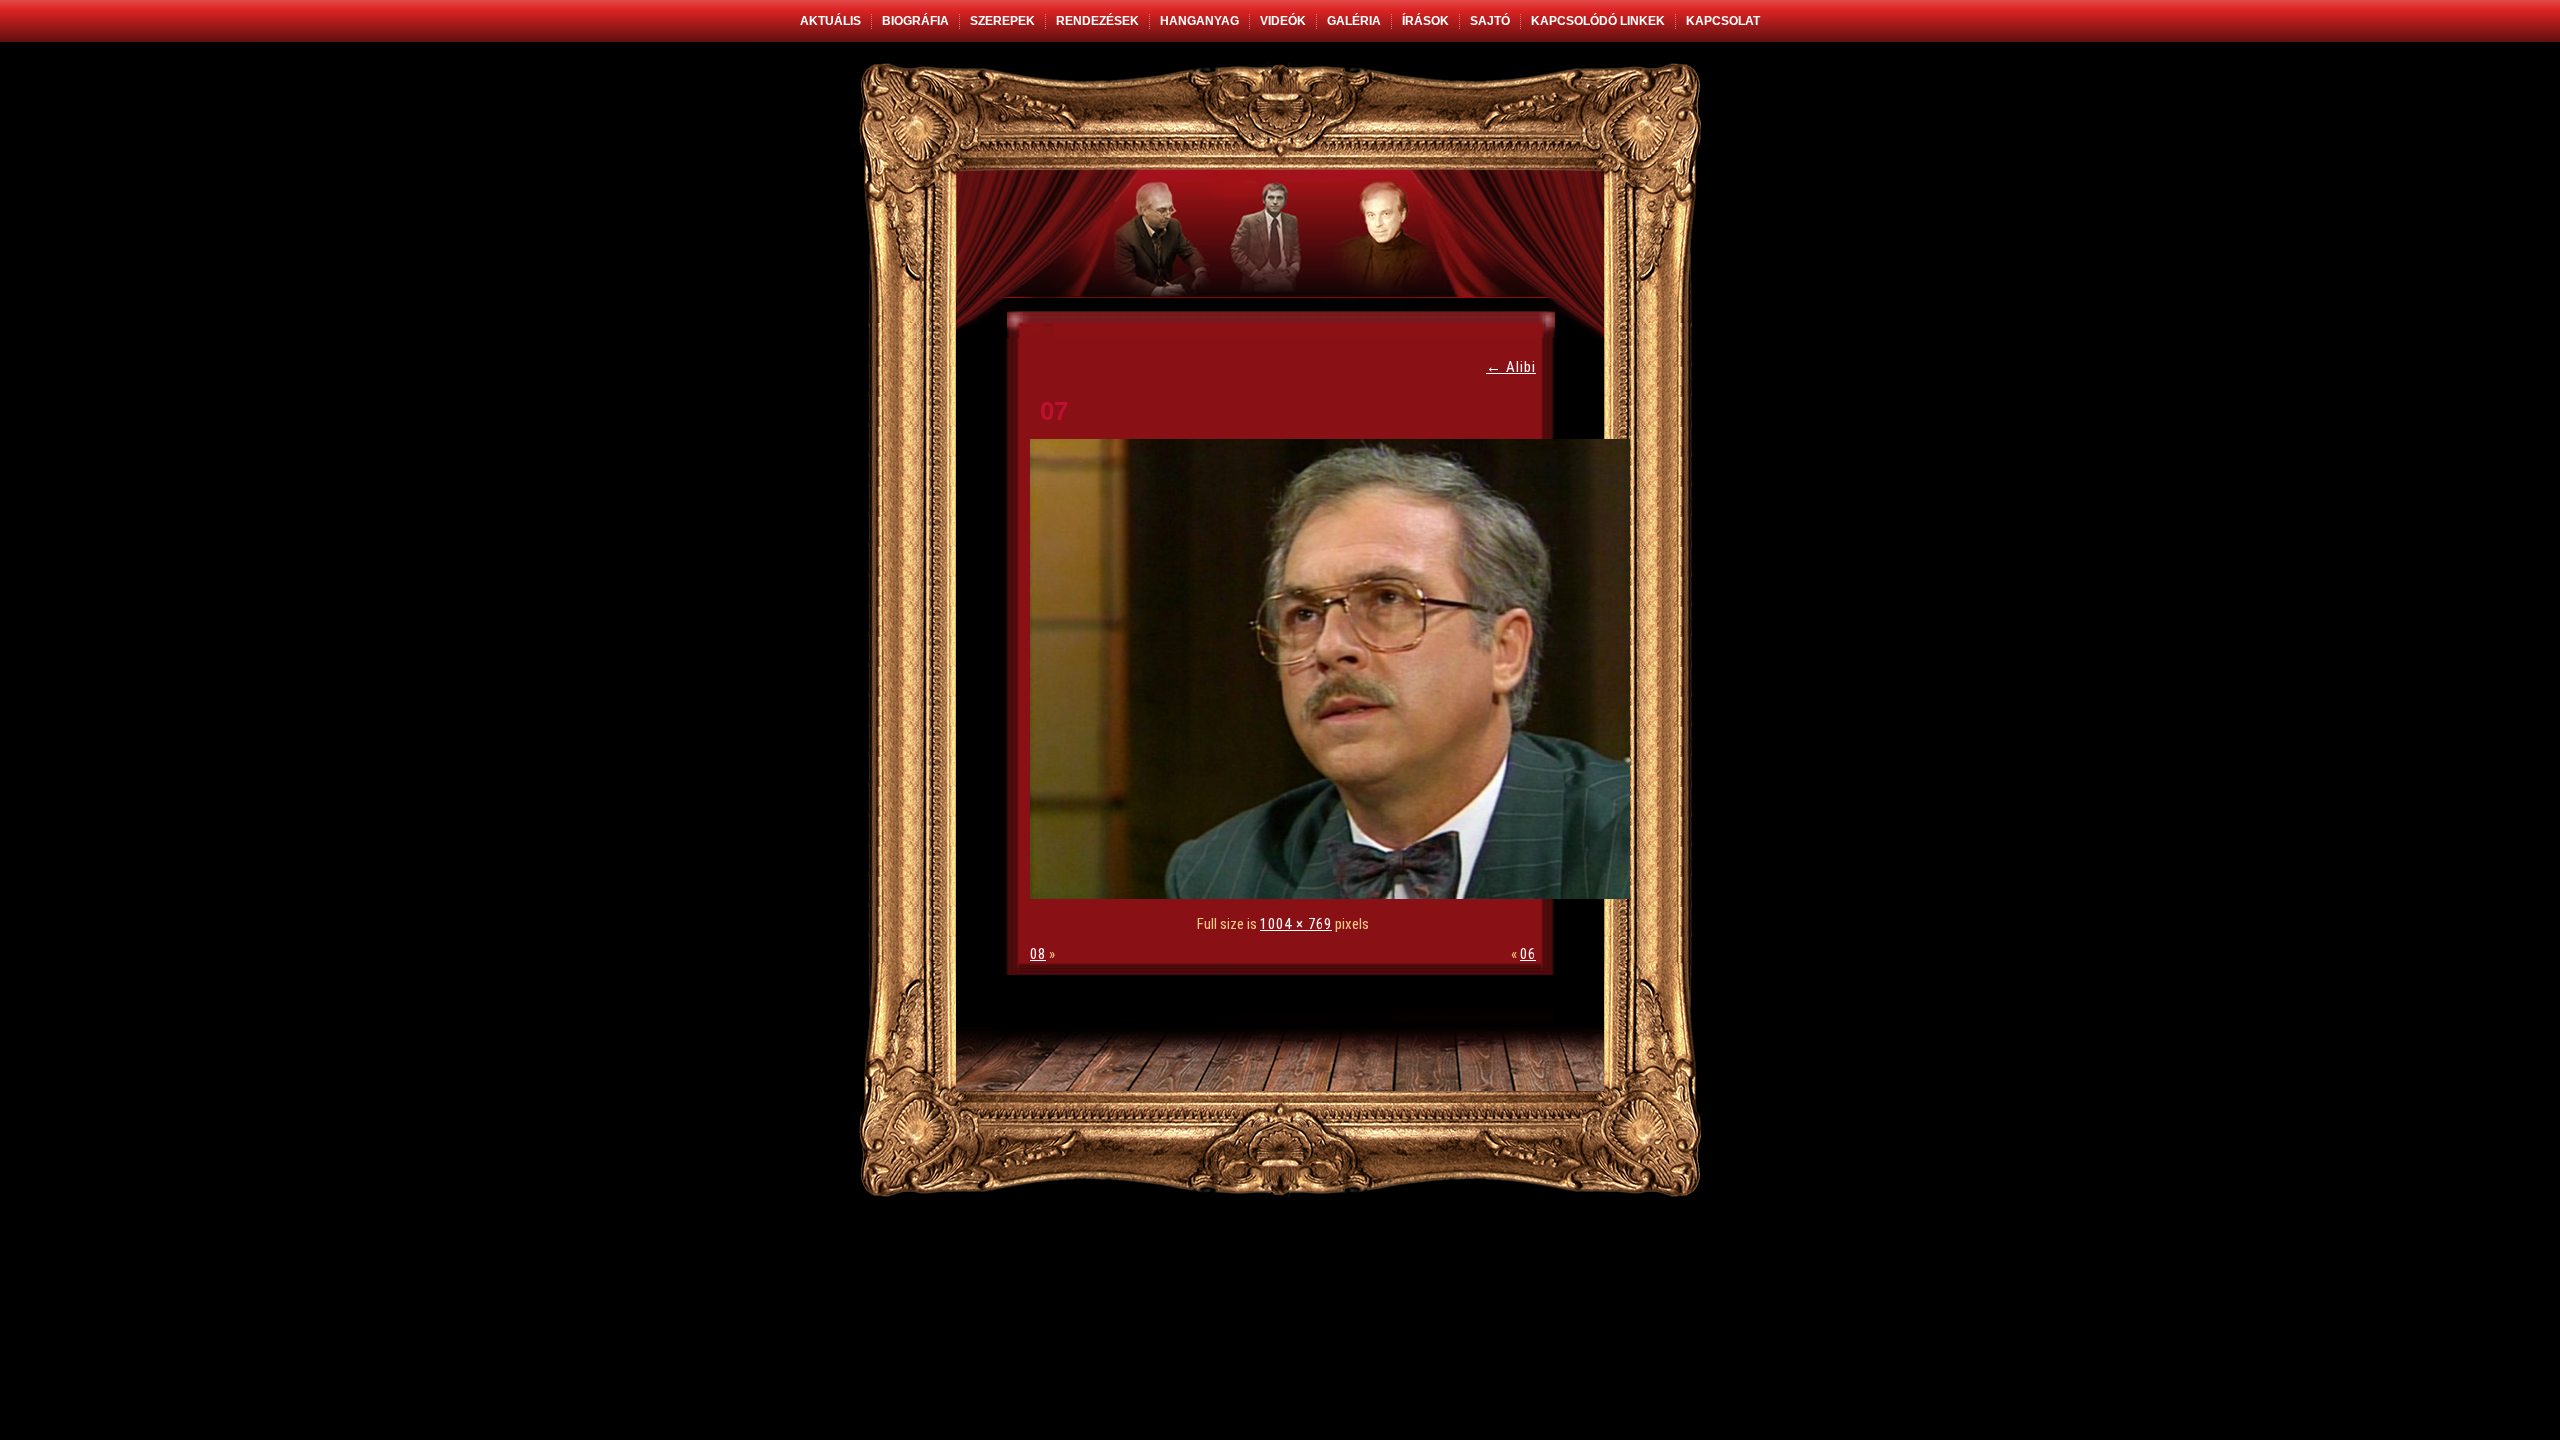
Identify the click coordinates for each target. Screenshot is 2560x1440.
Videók (1283, 21)
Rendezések (1097, 21)
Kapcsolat (1723, 21)
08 (1038, 954)
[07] (1335, 894)
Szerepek (1002, 21)
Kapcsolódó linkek (1598, 21)
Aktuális (830, 21)
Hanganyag (1199, 21)
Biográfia (915, 21)
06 (1528, 954)
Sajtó (1490, 21)
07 (1054, 411)
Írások (1425, 21)
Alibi (1511, 367)
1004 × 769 (1296, 924)
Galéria (1354, 21)
